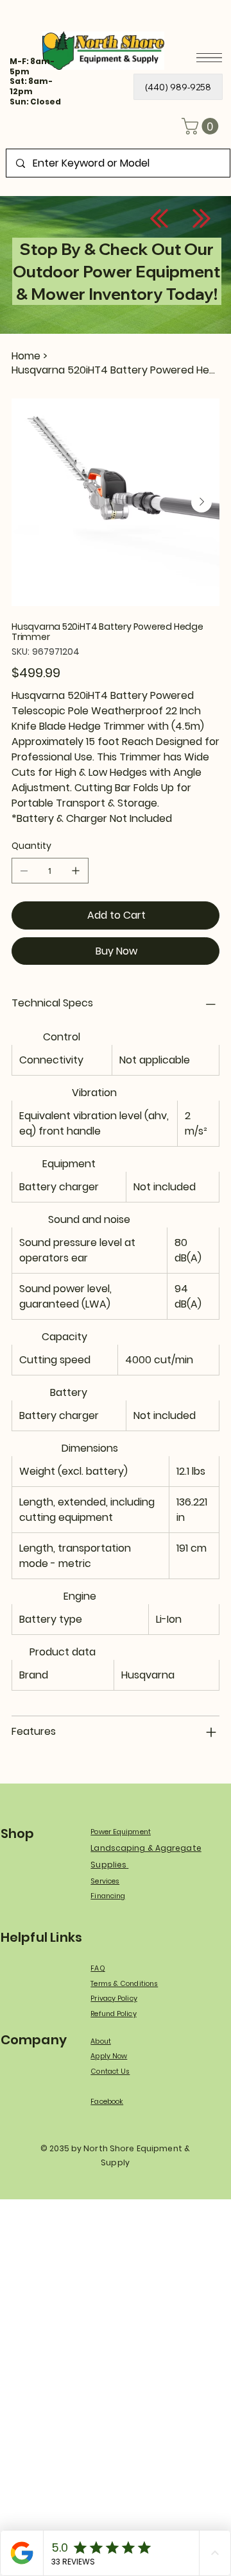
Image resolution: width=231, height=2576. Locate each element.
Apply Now (109, 2056)
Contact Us (110, 2071)
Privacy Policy (114, 1998)
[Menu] (209, 58)
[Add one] (76, 871)
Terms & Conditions (124, 1984)
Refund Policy (113, 2014)
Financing (108, 1896)
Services (105, 1881)
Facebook (107, 2102)
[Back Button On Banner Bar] (159, 218)
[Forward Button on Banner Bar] (201, 218)
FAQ (98, 1968)
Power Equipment (121, 1832)
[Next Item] (201, 502)
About (101, 2041)
